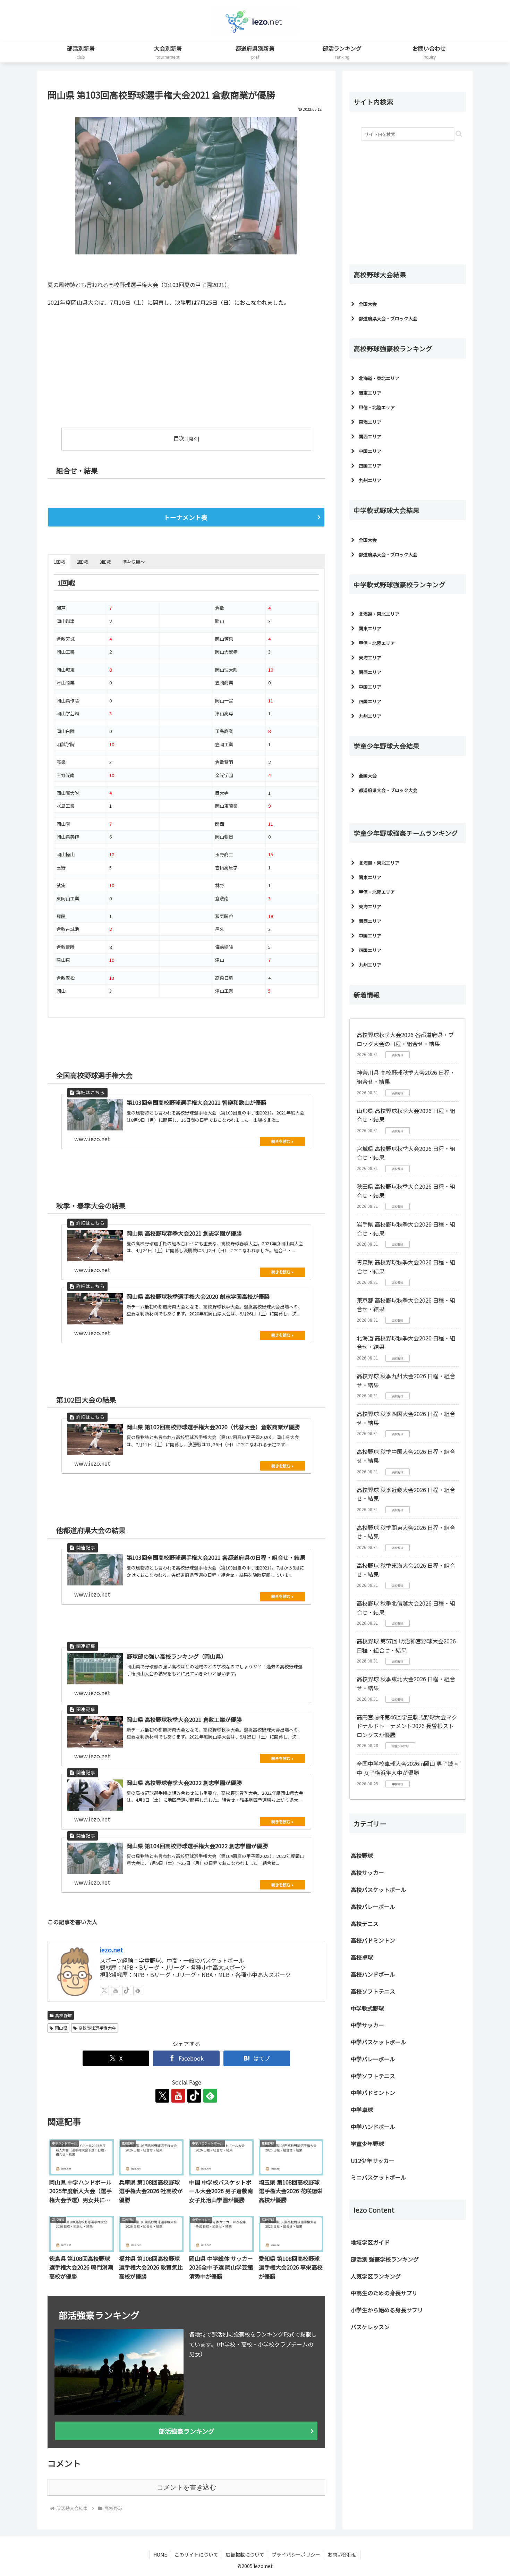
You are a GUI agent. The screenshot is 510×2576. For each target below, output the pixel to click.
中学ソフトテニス (373, 2076)
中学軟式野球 (367, 2008)
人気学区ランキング (376, 2276)
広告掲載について (245, 2554)
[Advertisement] (117, 364)
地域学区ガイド (370, 2242)
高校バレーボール (373, 1906)
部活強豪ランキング (186, 2431)
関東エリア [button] (370, 393)
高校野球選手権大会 (97, 2028)
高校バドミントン (373, 1940)
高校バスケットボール (379, 1889)
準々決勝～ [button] (134, 562)
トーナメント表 (186, 517)
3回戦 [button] (105, 562)
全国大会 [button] (368, 304)
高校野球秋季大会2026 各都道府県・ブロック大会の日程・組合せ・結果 (405, 1039)
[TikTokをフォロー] (127, 1990)
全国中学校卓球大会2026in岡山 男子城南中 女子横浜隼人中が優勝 (408, 1768)
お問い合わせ (342, 2554)
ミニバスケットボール (379, 2177)
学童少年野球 (367, 2144)
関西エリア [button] (370, 436)
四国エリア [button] (370, 466)
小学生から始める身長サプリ (387, 2310)
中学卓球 (362, 2110)
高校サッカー (367, 1872)
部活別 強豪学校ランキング (385, 2259)
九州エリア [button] (370, 480)
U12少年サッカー (373, 2161)
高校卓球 (362, 1957)
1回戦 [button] (59, 562)
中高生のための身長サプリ (384, 2293)
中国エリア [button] (370, 451)
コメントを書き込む (186, 2487)
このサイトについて (196, 2554)
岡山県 (61, 2028)
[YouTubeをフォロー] (116, 1990)
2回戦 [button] (82, 562)
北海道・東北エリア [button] (379, 378)
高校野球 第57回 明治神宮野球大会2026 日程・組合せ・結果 (406, 1645)
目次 (179, 438)
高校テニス (365, 1923)
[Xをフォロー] (104, 1990)
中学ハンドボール (373, 2127)
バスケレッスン (370, 2327)
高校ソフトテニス (373, 1991)
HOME (160, 2554)
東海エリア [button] (370, 422)
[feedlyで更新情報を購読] (138, 1990)
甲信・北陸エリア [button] (377, 407)
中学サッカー (367, 2025)
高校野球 (63, 2015)
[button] (459, 134)
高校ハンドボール (373, 1974)
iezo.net (112, 1950)
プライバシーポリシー (296, 2554)
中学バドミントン (373, 2093)
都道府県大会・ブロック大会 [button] (388, 318)
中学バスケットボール (379, 2042)
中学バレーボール (373, 2059)
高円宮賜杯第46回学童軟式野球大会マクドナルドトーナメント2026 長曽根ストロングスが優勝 (407, 1726)
